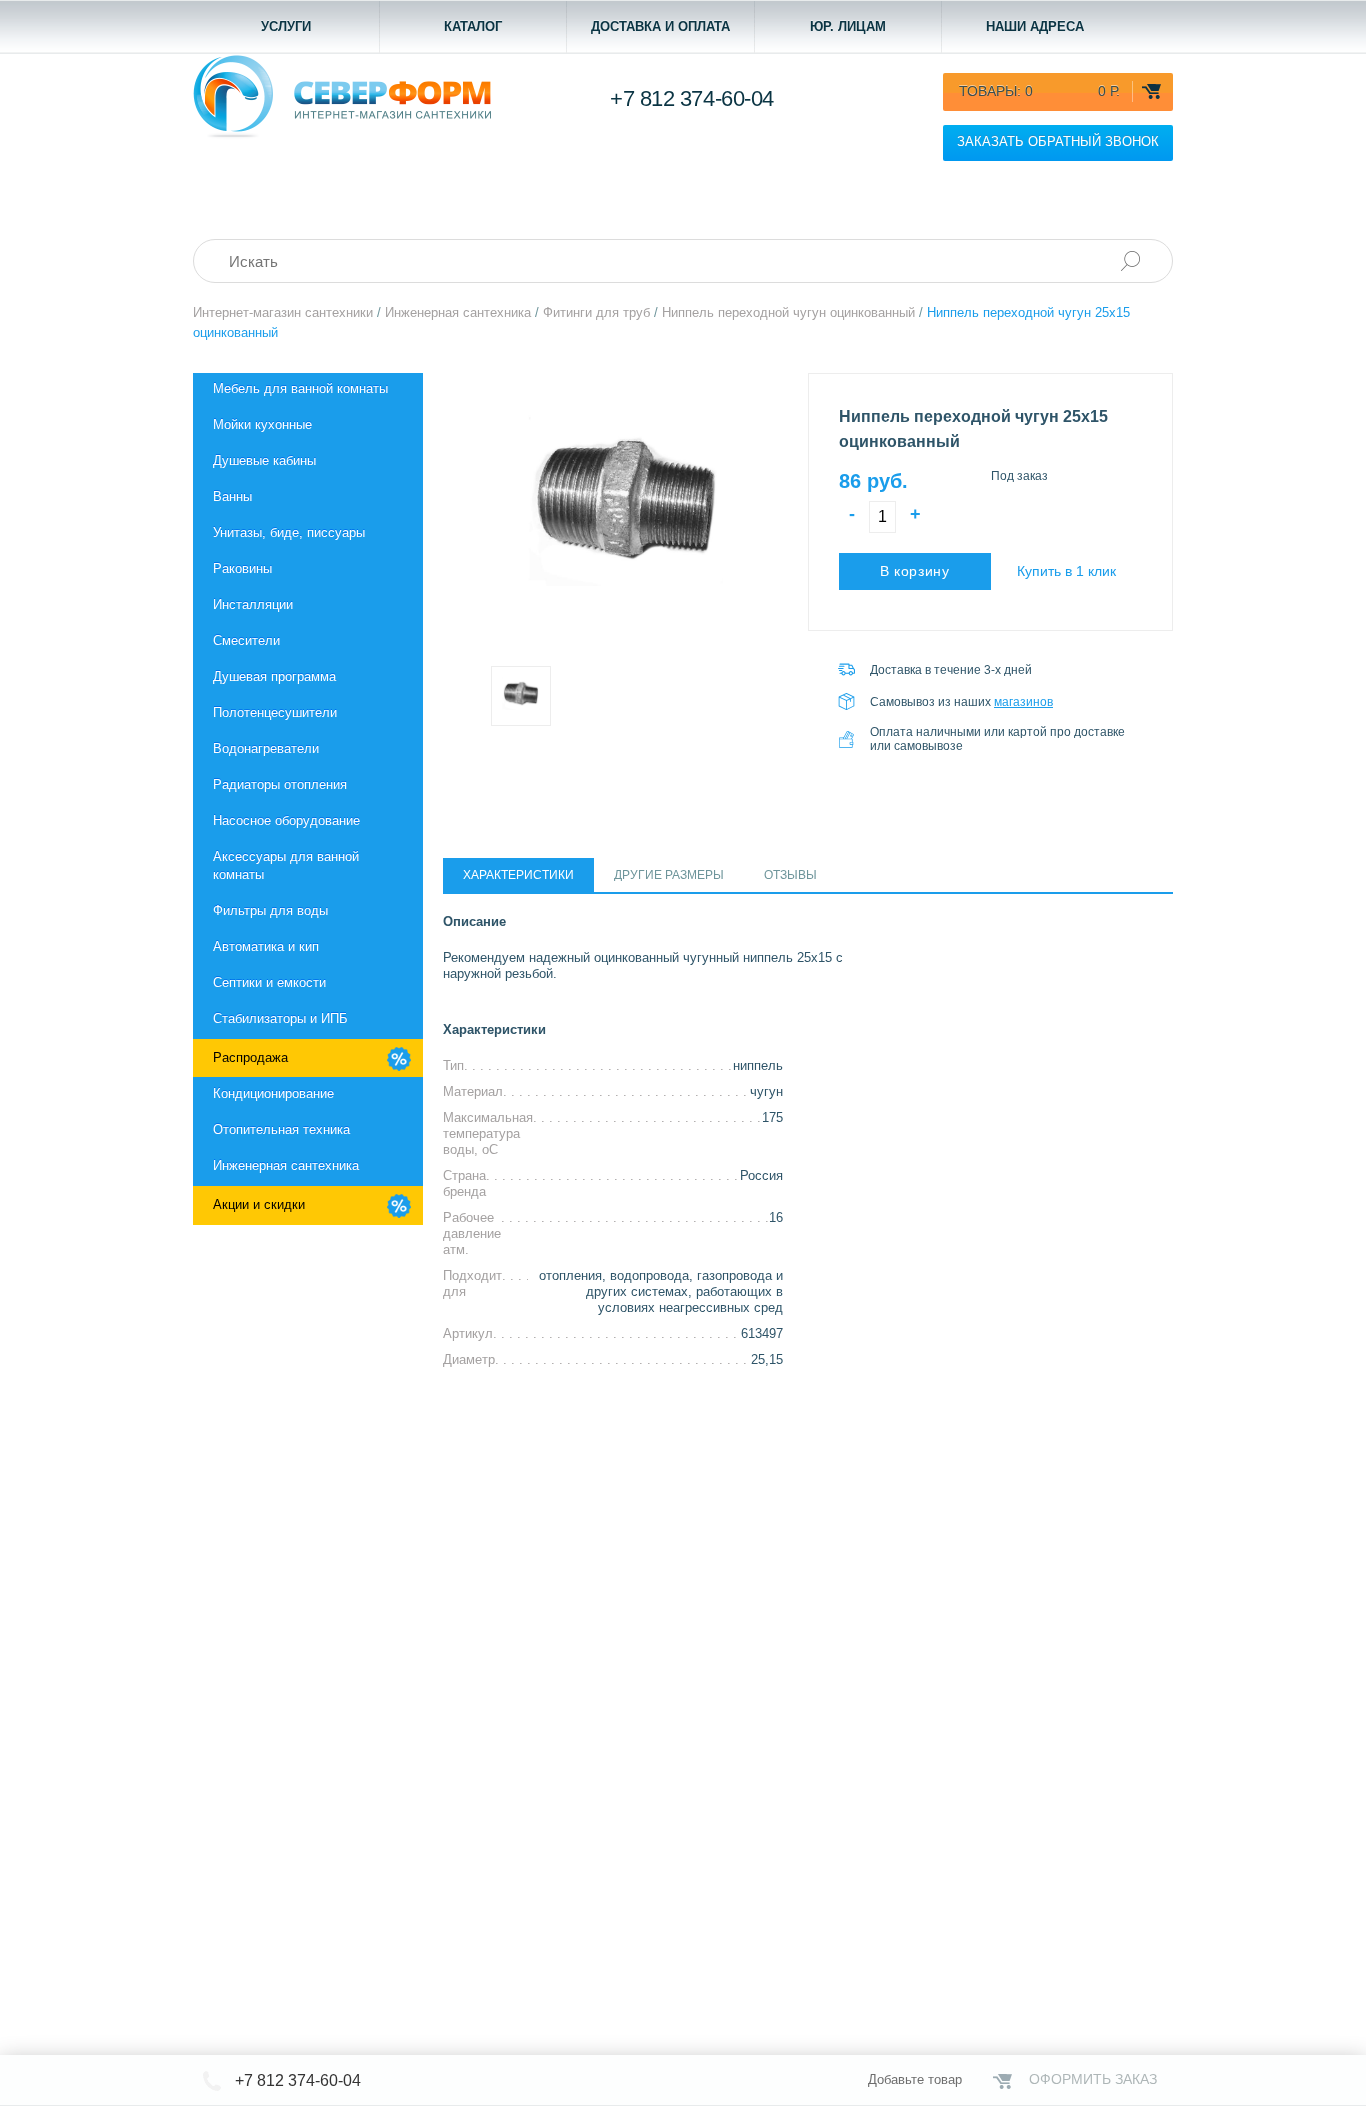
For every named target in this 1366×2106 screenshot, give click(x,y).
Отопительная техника (281, 1129)
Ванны (232, 496)
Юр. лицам (848, 26)
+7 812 (692, 98)
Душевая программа (274, 676)
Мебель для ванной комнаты (300, 388)
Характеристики (518, 875)
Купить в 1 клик (1066, 571)
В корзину (915, 571)
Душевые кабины (264, 460)
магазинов (1023, 702)
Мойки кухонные (262, 424)
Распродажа (250, 1057)
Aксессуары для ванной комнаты (286, 865)
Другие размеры (669, 875)
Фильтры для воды (270, 910)
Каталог (473, 26)
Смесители (246, 640)
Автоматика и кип (266, 946)
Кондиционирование (273, 1093)
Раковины (242, 568)
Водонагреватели (266, 748)
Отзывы (790, 875)
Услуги (286, 26)
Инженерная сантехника (286, 1165)
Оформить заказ (1093, 2079)
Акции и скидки (259, 1204)
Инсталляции (253, 604)
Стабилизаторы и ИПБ (280, 1018)
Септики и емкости (269, 982)
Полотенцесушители (275, 712)
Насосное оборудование (286, 820)
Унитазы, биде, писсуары (289, 532)
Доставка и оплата (660, 26)
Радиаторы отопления (280, 784)
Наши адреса (1035, 26)
